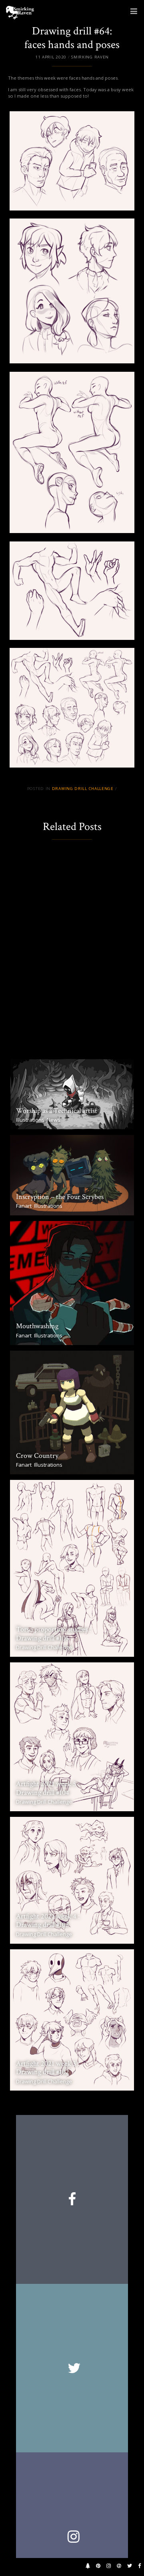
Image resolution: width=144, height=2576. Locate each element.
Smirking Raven (90, 57)
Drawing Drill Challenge (83, 789)
